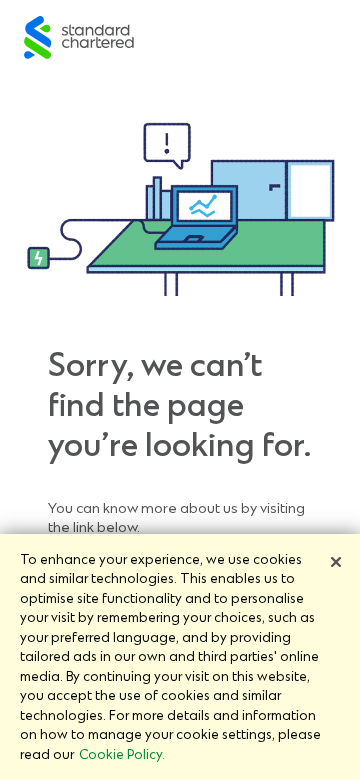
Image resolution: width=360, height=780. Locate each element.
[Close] (336, 562)
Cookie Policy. (122, 754)
